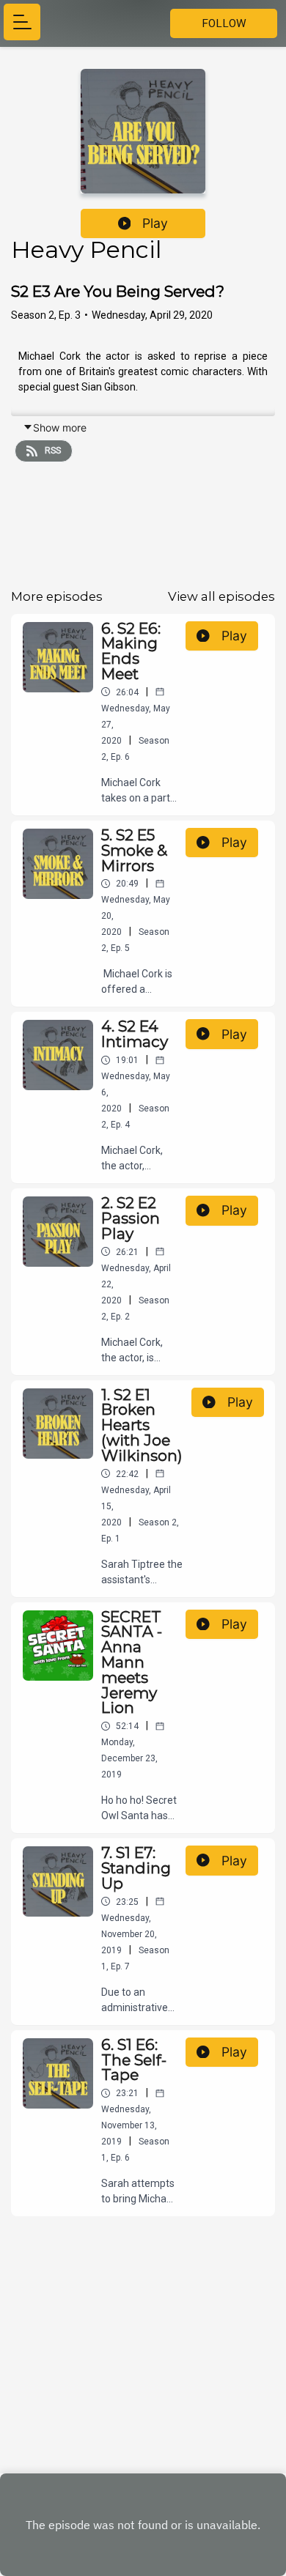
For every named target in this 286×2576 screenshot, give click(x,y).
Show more (60, 428)
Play (155, 223)
